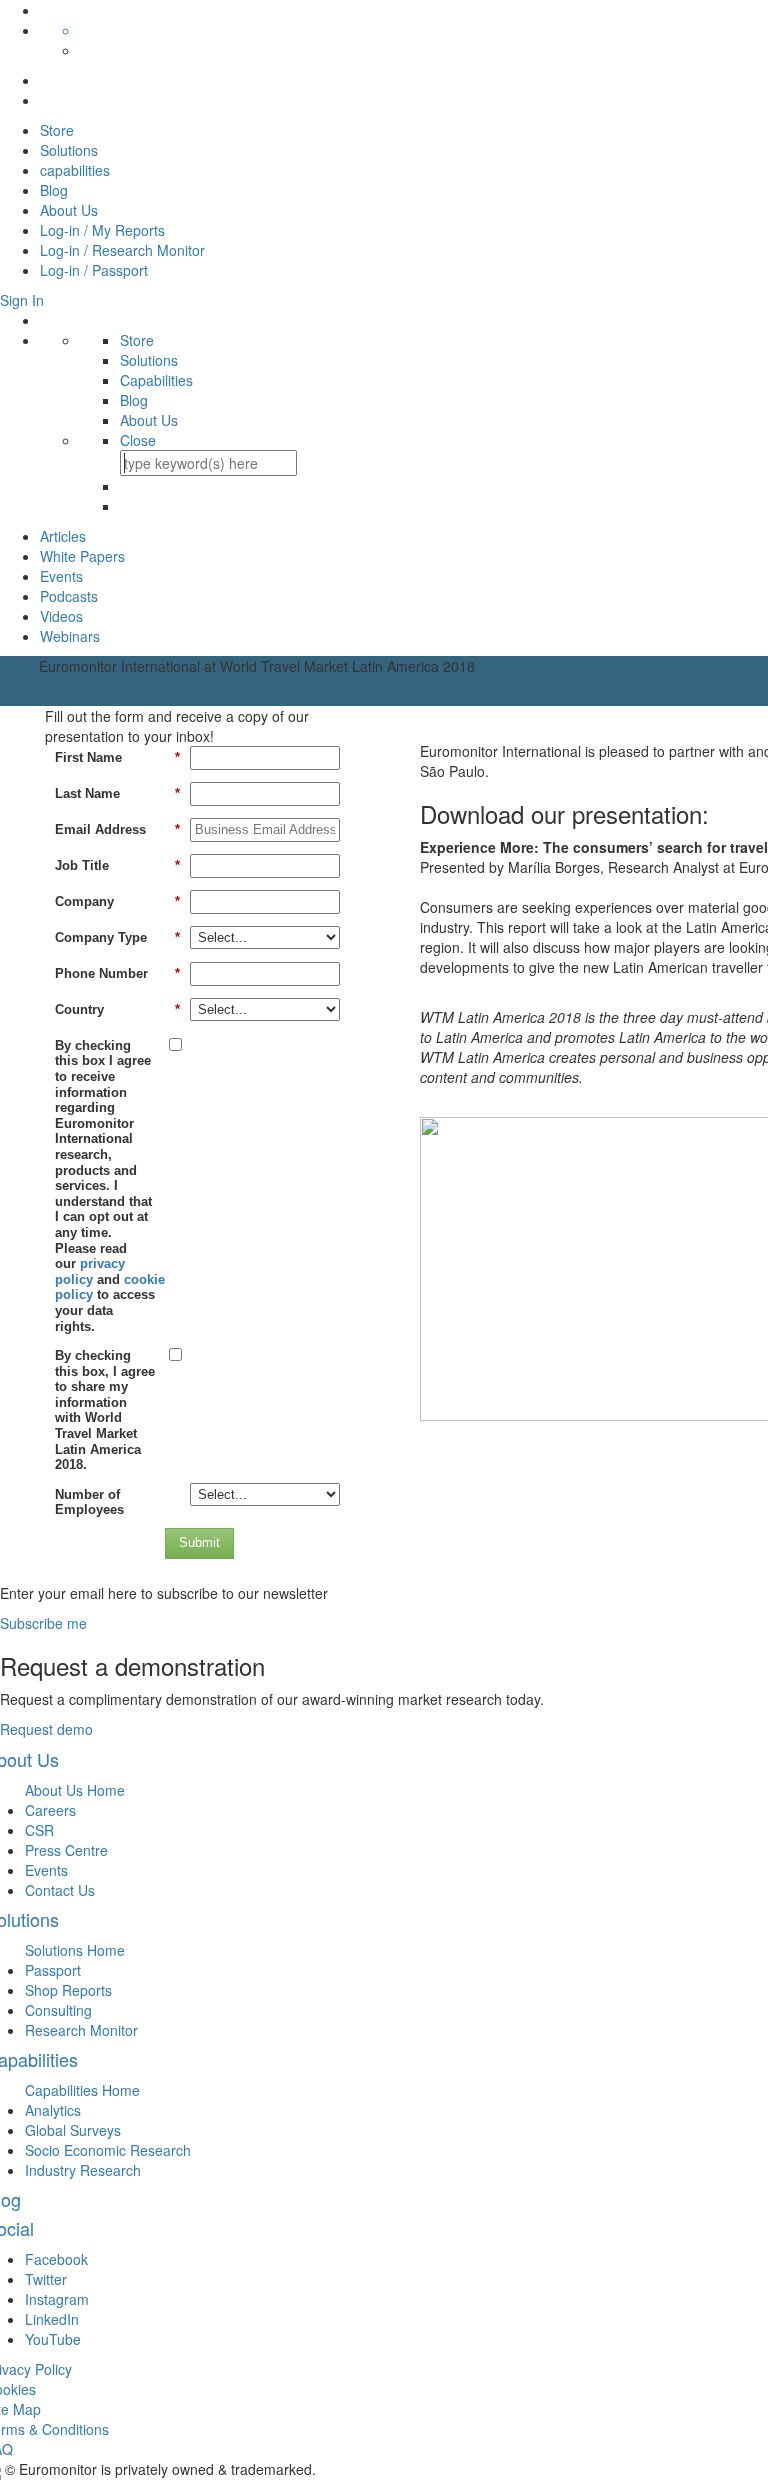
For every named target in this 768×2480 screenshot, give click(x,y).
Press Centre (66, 1850)
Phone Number (117, 973)
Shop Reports (68, 1990)
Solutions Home (75, 1950)
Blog (54, 190)
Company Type (117, 937)
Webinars (70, 636)
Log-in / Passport (94, 270)
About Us (69, 210)
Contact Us (60, 1890)
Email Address (117, 829)
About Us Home (75, 1790)
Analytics (53, 2110)
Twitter (46, 2279)
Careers (50, 1810)
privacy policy (90, 1271)
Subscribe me (43, 1623)
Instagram (57, 2299)
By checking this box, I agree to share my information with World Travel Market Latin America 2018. (105, 1410)
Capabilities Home (82, 2090)
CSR (39, 1830)
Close (138, 440)
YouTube (53, 2339)
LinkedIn (52, 2319)
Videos (61, 616)
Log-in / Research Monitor (122, 250)
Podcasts (69, 596)
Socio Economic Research (108, 2150)
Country (117, 1009)
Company (117, 901)
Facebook (56, 2259)
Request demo (46, 1729)
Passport (53, 1970)
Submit (199, 1542)
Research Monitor (81, 2030)
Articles (63, 536)
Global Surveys (73, 2130)
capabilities (75, 170)
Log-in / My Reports (102, 230)
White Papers (82, 556)
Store (57, 130)
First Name (117, 757)
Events (61, 576)
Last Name (117, 793)
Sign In (22, 300)
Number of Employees (89, 1502)
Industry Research (83, 2170)
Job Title (117, 865)
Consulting (58, 2010)
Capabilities (156, 380)
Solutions (69, 150)
